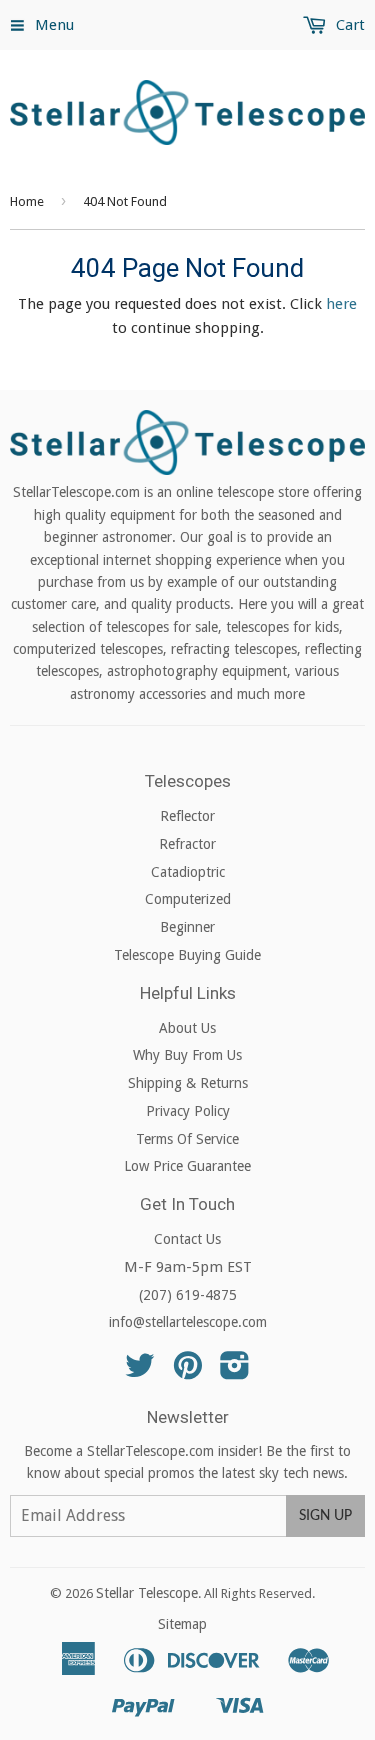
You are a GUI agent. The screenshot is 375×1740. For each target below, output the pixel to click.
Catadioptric (188, 872)
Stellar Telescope (147, 1593)
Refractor (187, 844)
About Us (187, 1028)
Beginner (187, 927)
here (341, 304)
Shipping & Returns (188, 1083)
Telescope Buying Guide (187, 955)
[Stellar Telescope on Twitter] (140, 1372)
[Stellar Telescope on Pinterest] (188, 1372)
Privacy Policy (188, 1111)
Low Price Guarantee (187, 1166)
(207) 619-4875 (188, 1295)
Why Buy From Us (187, 1055)
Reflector (187, 816)
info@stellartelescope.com (188, 1322)
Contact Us (187, 1239)
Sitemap (182, 1624)
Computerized (188, 899)
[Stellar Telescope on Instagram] (235, 1372)
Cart (348, 25)
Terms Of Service (187, 1139)
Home (27, 201)
